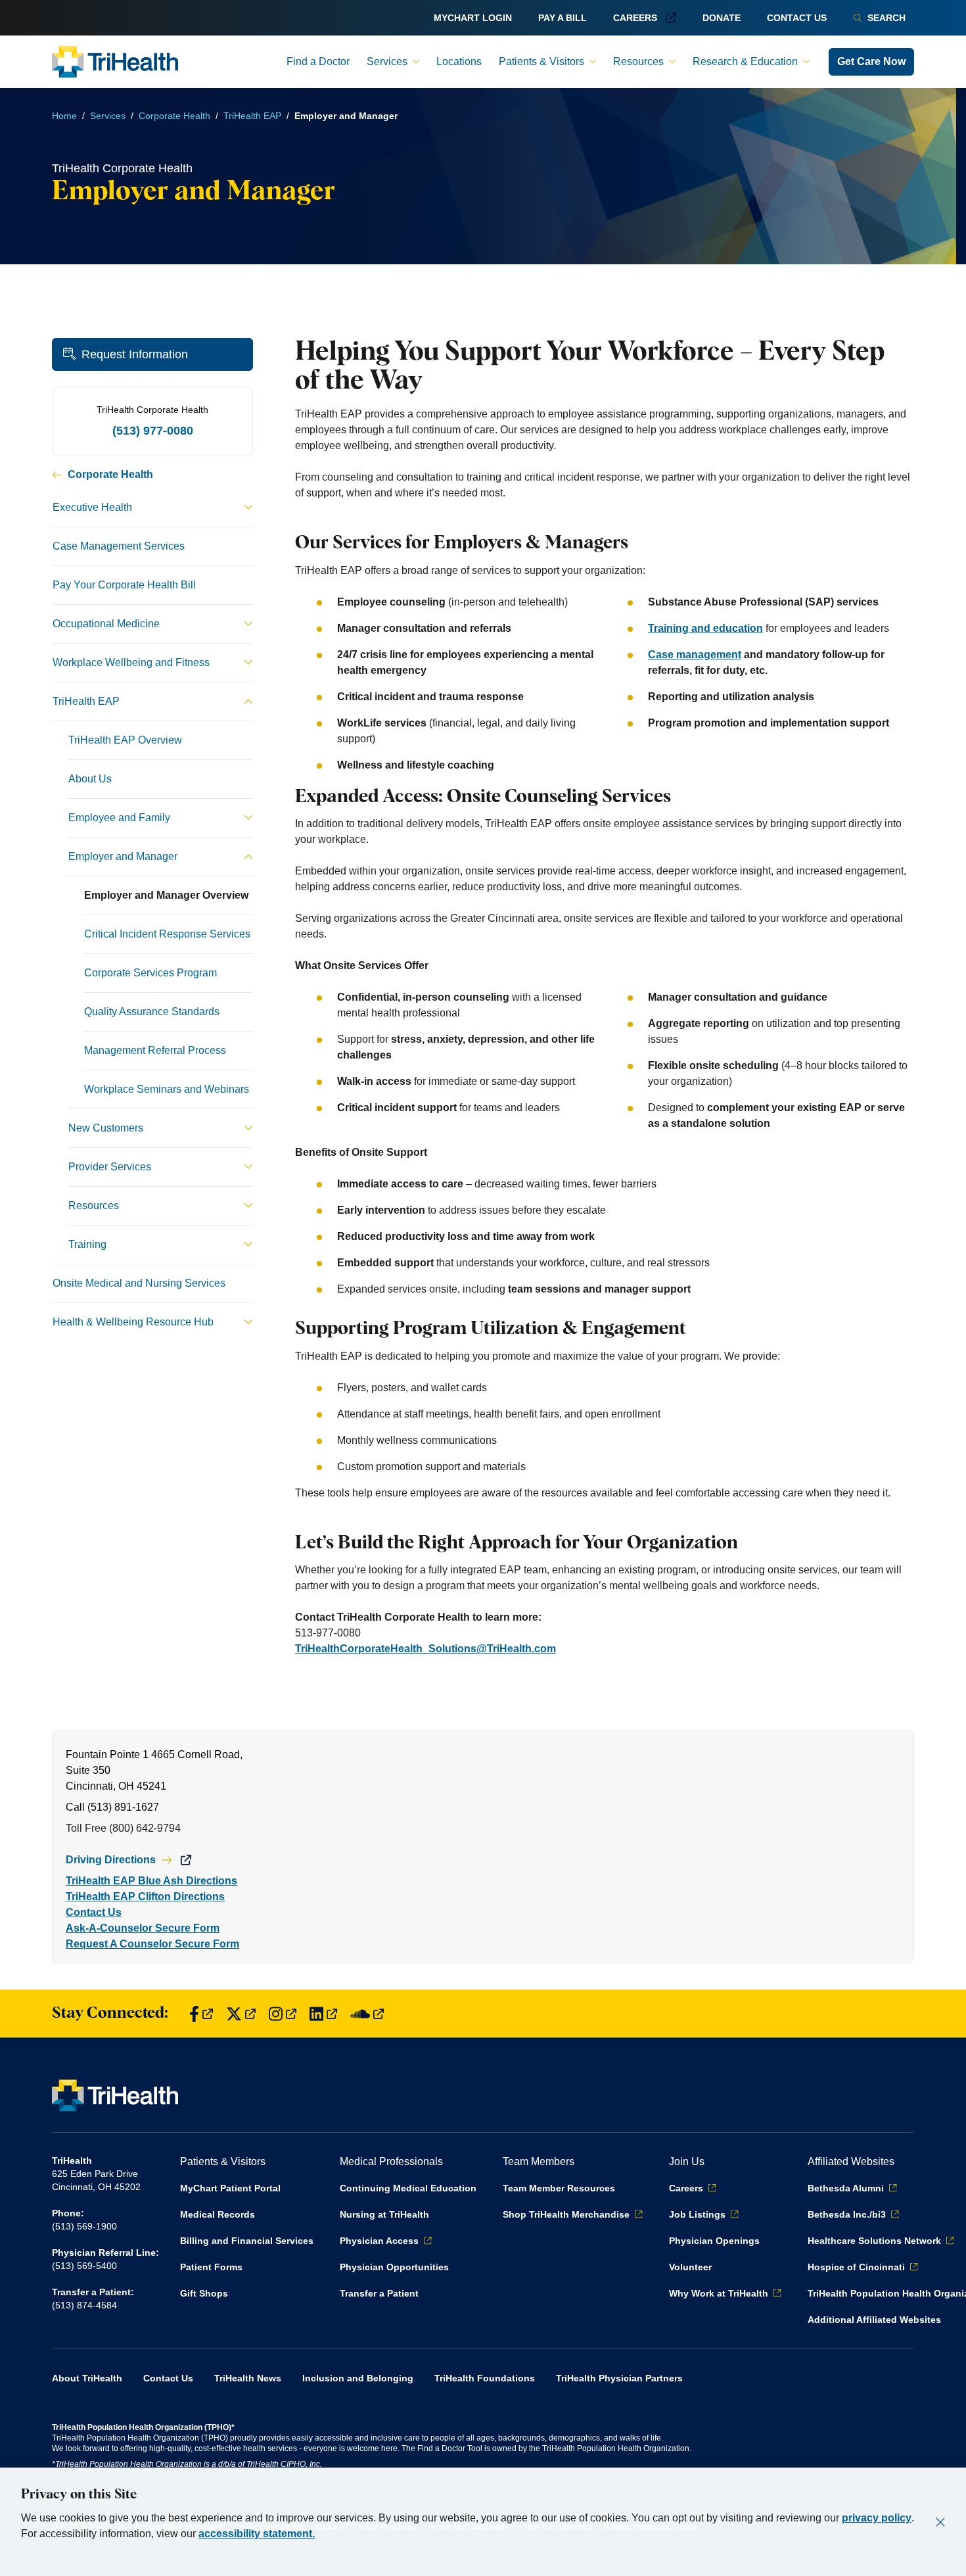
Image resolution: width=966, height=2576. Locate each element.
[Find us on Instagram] (283, 2014)
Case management (695, 655)
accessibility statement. (257, 2534)
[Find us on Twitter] (241, 2014)
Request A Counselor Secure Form (152, 1944)
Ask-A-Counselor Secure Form (143, 1928)
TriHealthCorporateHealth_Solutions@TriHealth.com (425, 1649)
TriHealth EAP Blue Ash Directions (151, 1881)
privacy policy (877, 2518)
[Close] (940, 2522)
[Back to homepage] (115, 62)
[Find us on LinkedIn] (323, 2014)
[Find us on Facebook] (201, 2014)
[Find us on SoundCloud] (367, 2014)
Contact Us (94, 1912)
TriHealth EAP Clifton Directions (145, 1896)
